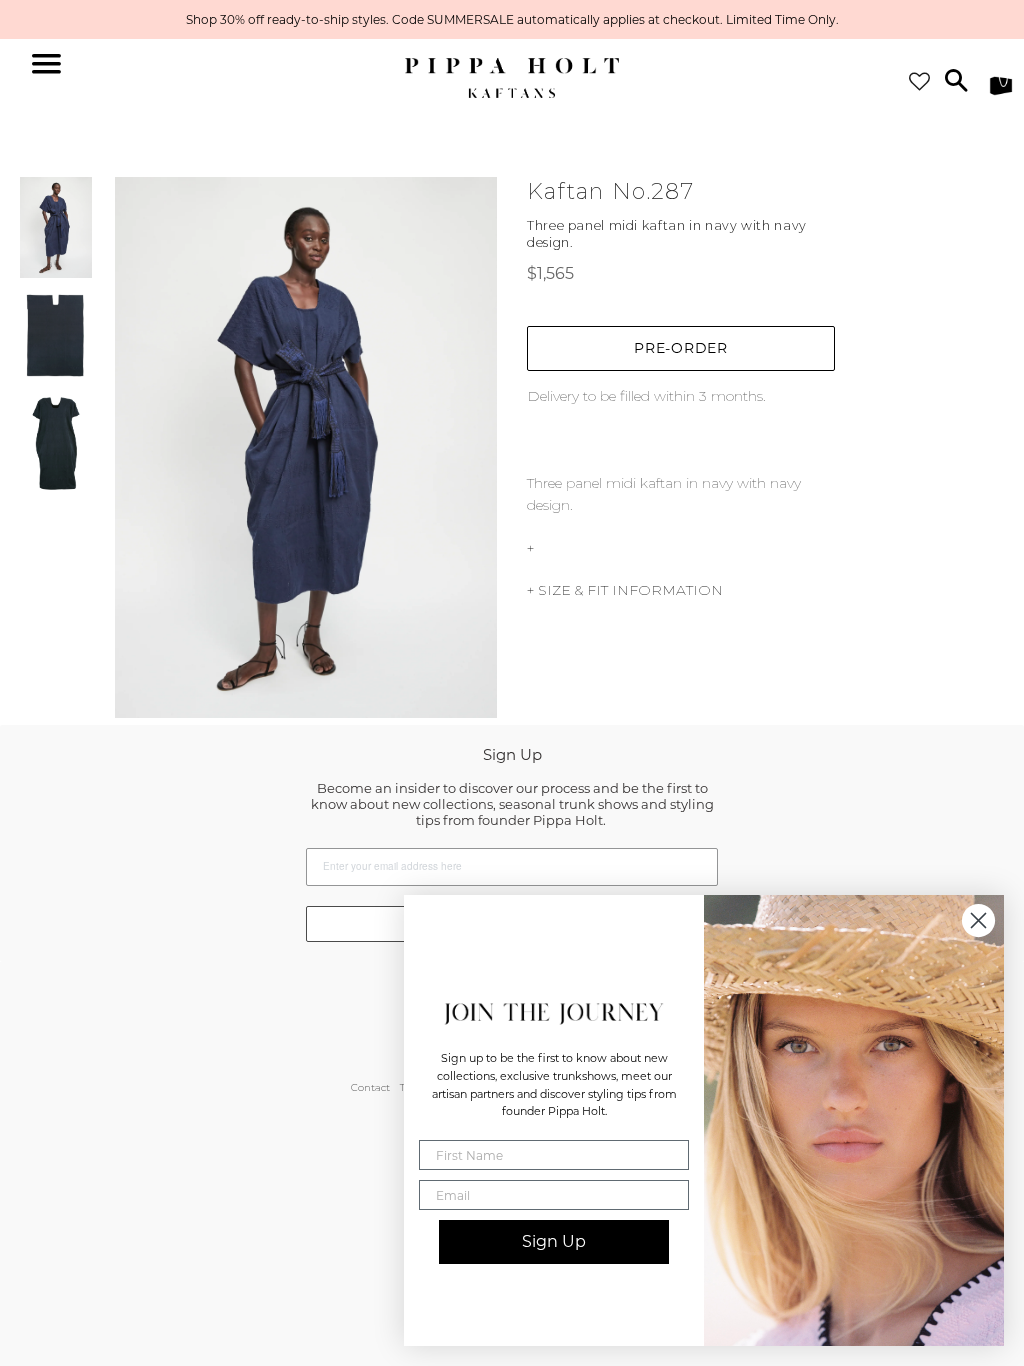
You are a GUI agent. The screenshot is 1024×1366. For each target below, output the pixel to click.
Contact (370, 1087)
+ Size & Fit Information (625, 590)
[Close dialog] (978, 920)
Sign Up (554, 1241)
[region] (512, 19)
